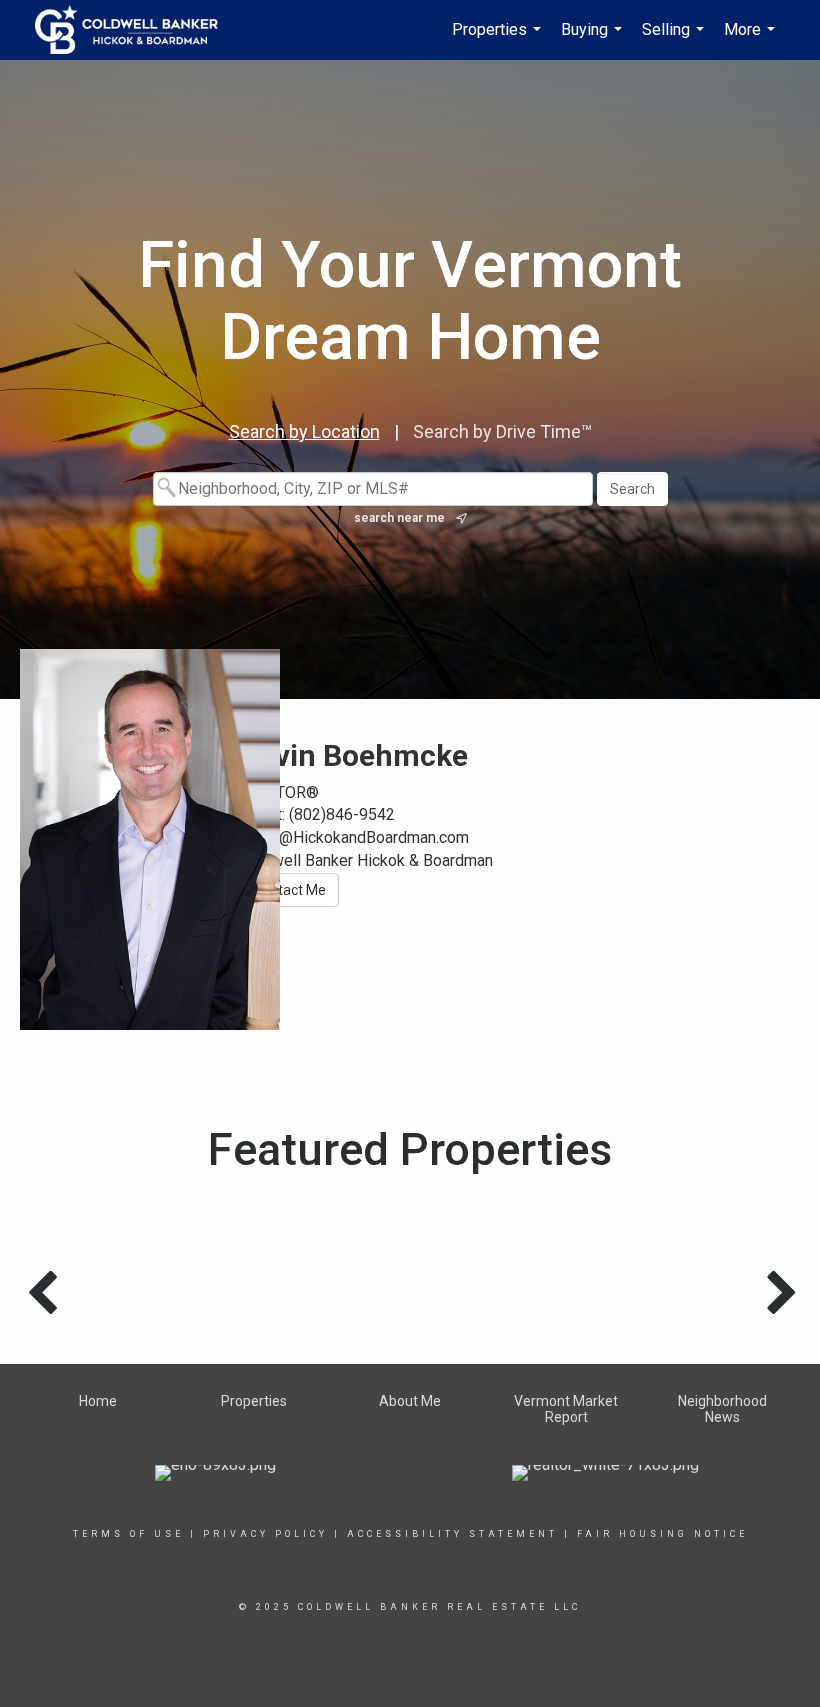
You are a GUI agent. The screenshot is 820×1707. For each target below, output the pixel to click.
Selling (675, 40)
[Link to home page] (136, 30)
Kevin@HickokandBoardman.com (354, 837)
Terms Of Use (128, 1534)
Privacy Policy (265, 1534)
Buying (594, 40)
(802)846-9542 (342, 814)
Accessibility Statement (452, 1534)
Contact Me (289, 890)
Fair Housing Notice (662, 1534)
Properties (499, 40)
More (752, 40)
